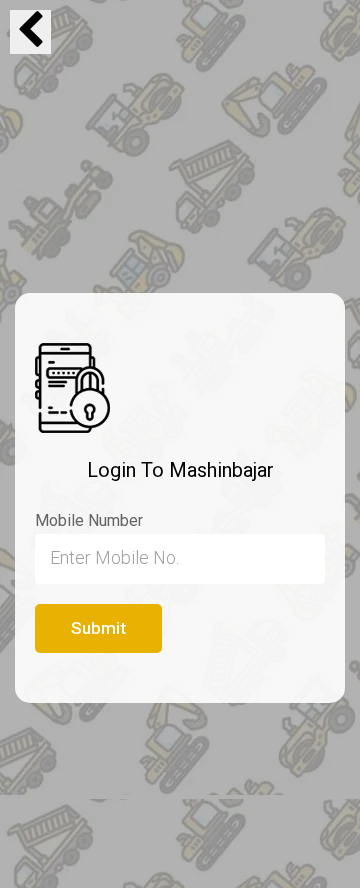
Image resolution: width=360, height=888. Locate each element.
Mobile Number (89, 520)
